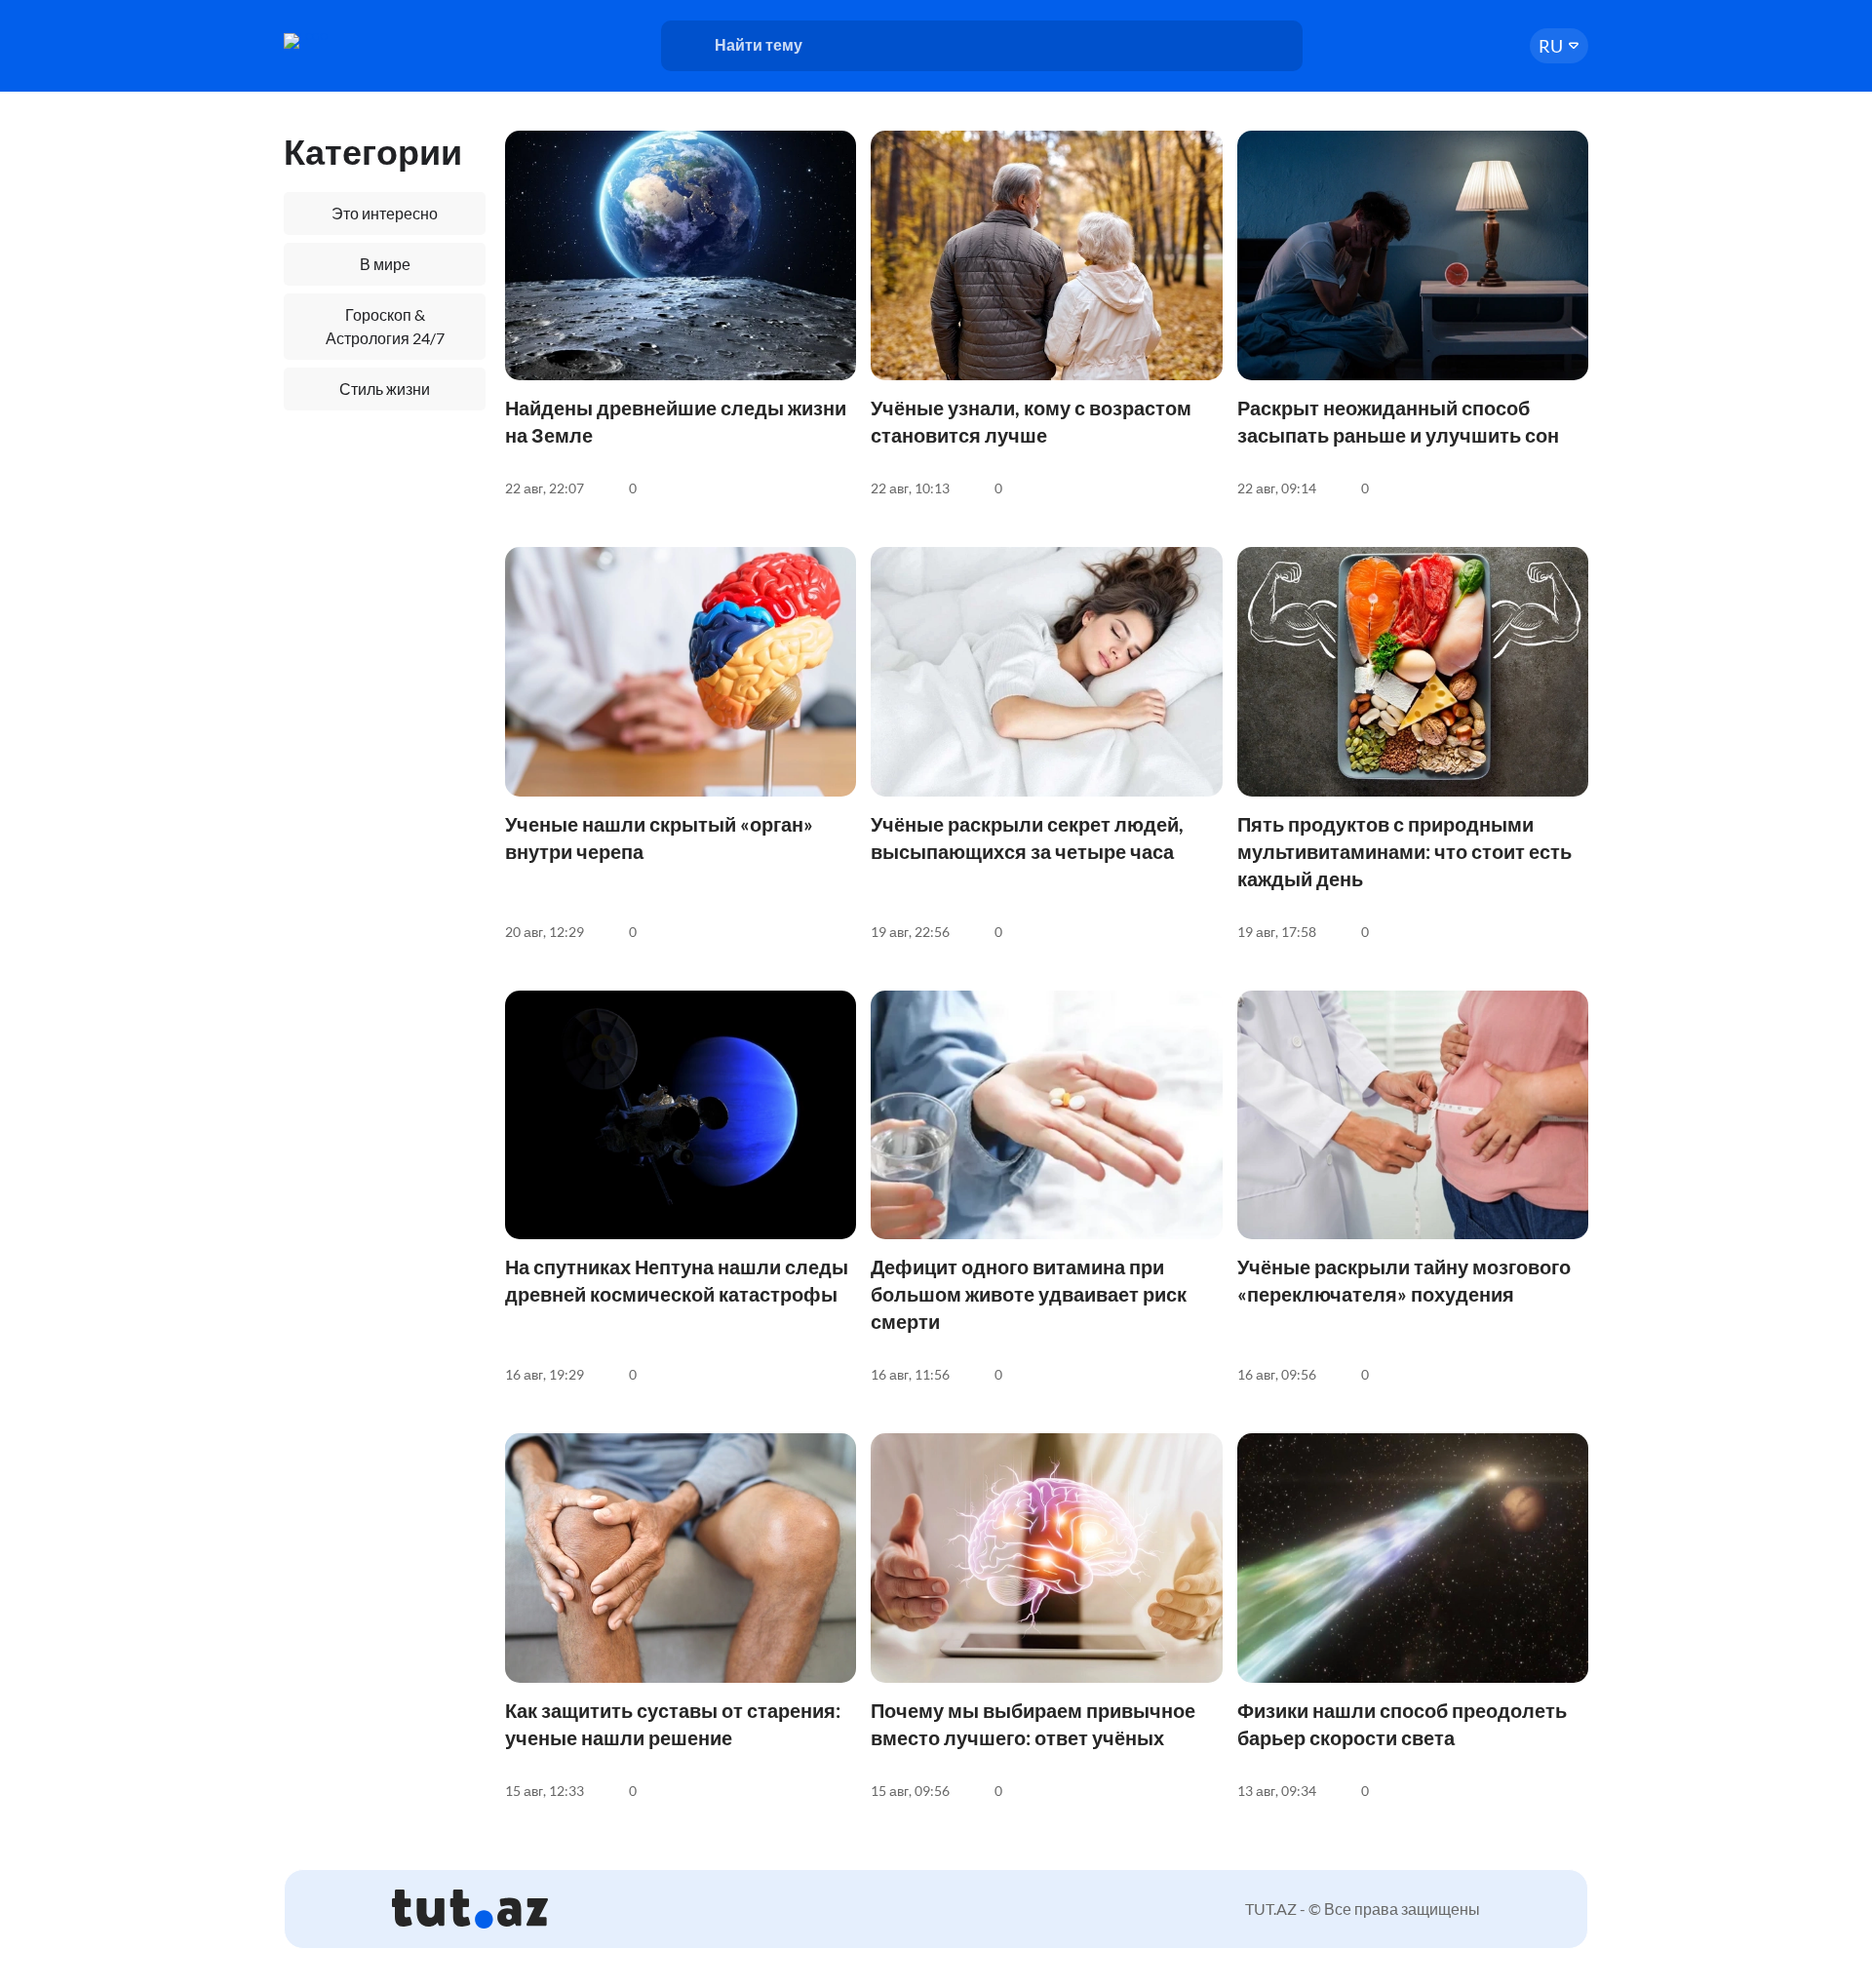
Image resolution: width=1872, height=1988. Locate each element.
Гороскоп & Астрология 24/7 (385, 326)
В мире (385, 264)
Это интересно (385, 213)
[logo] (359, 41)
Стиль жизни (385, 389)
